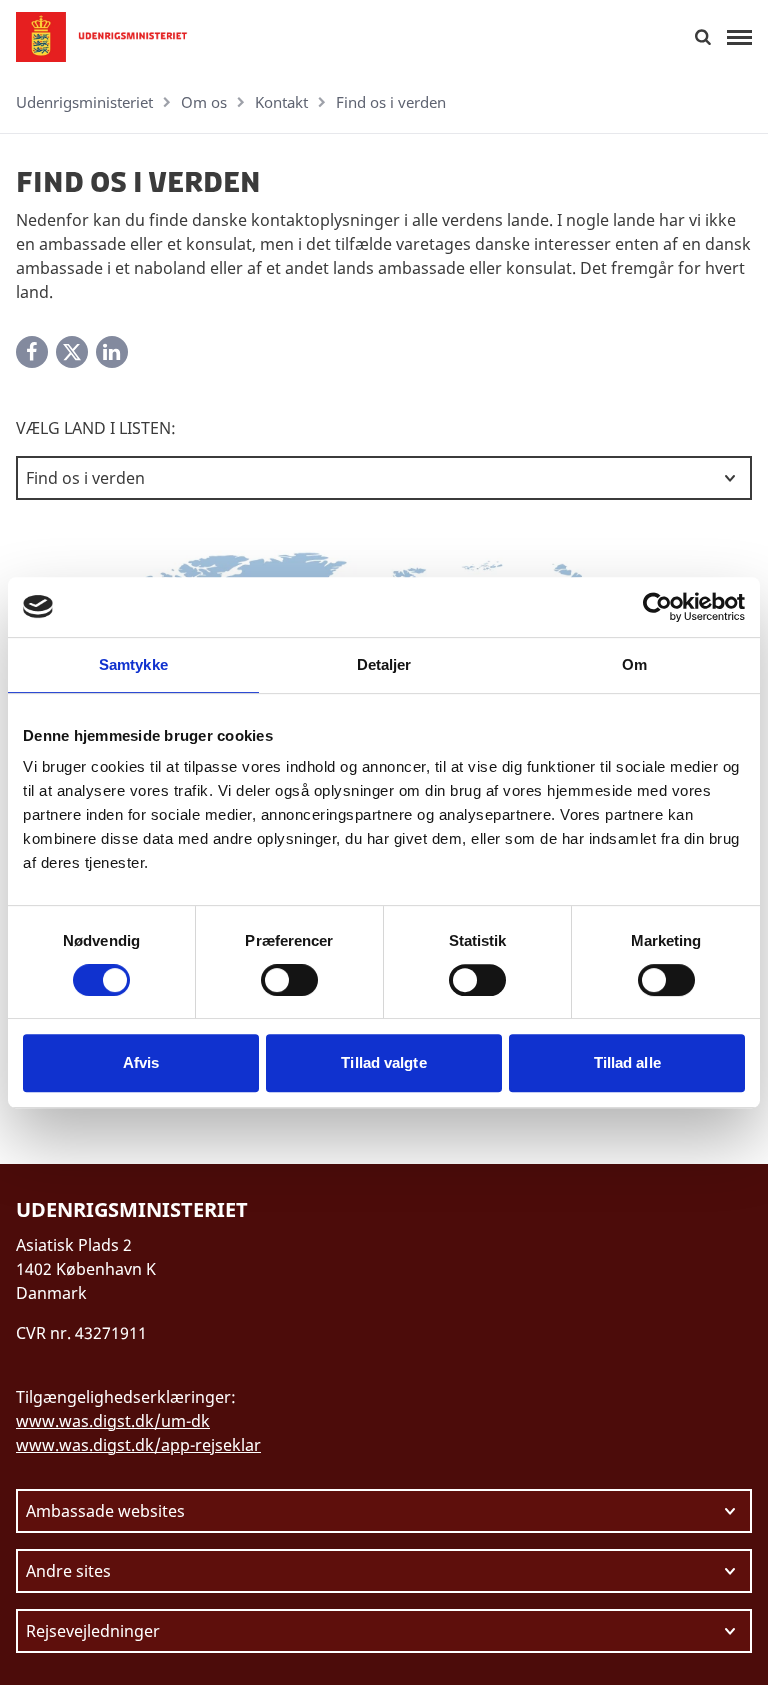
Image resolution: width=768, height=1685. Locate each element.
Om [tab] (634, 664)
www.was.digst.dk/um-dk (113, 1421)
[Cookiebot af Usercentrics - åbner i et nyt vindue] (657, 607)
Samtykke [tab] (133, 664)
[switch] (289, 980)
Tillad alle (627, 1062)
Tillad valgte (383, 1062)
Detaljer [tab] (384, 664)
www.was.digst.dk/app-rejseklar (138, 1445)
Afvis (141, 1062)
